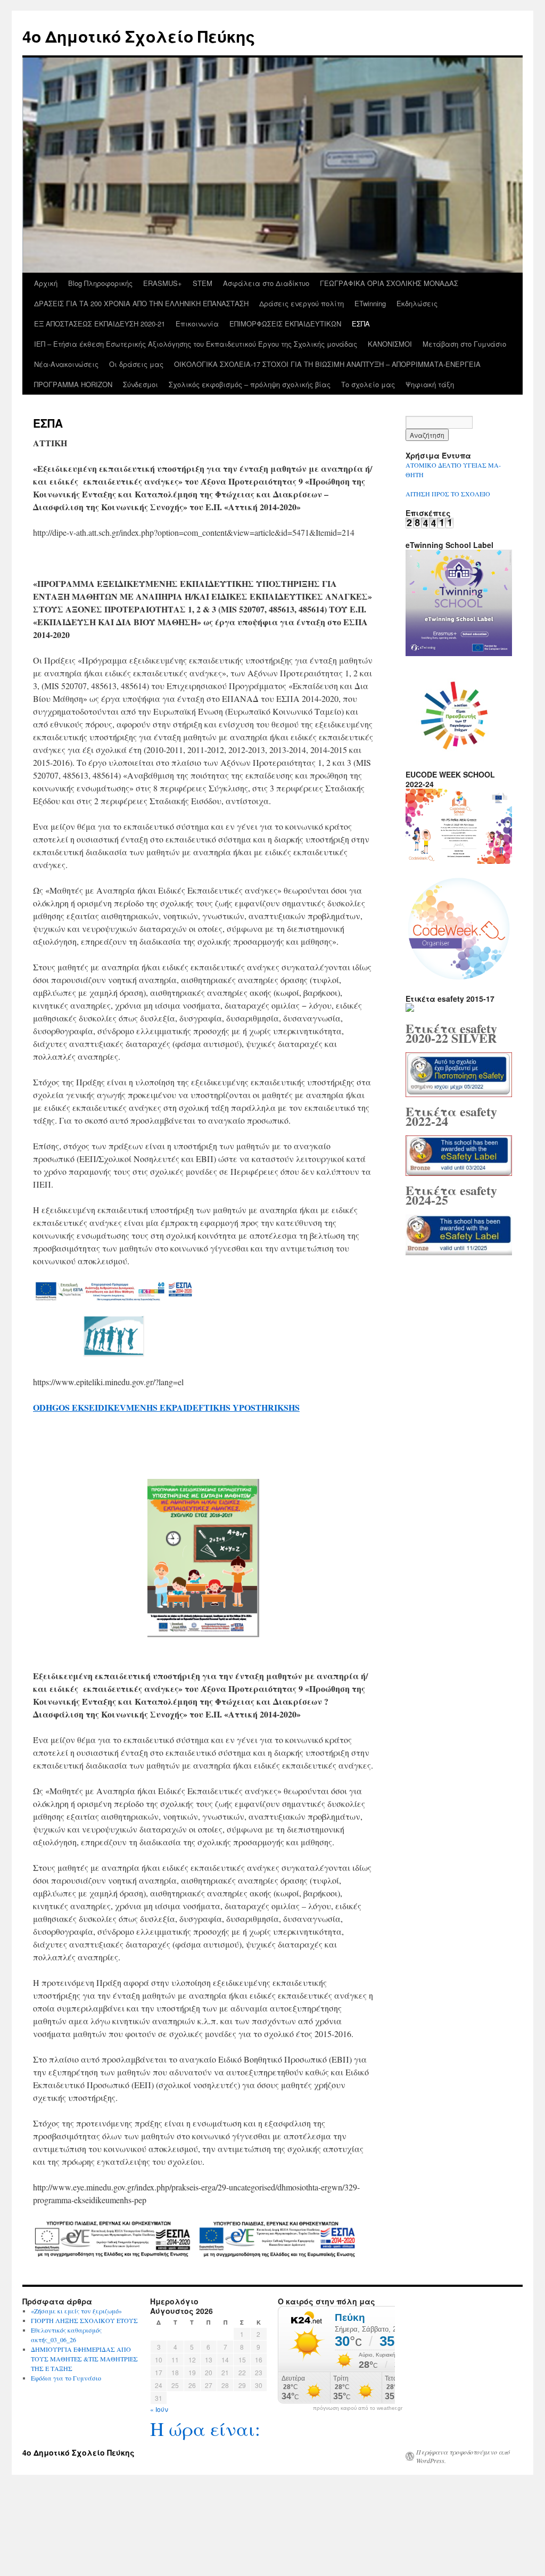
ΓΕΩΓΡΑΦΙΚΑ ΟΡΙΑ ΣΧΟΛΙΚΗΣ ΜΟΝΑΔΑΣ (389, 283)
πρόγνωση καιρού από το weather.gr (358, 2408)
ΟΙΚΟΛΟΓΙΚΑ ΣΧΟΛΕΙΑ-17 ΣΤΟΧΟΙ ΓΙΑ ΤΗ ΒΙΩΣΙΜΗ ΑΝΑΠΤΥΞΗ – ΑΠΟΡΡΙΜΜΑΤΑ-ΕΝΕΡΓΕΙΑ (327, 364)
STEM (203, 283)
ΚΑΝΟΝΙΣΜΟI (390, 344)
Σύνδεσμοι (141, 384)
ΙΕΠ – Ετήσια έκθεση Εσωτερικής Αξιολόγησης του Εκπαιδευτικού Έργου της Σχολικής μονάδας (196, 344)
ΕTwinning (370, 303)
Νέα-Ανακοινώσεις (66, 364)
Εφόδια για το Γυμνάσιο (66, 2378)
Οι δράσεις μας (136, 364)
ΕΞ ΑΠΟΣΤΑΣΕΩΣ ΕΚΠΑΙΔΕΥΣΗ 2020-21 (100, 324)
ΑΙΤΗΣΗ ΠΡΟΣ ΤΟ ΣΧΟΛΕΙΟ (448, 494)
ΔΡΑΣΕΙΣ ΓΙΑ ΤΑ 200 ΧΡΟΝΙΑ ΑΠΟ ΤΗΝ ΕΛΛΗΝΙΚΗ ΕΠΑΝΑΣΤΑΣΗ (141, 303)
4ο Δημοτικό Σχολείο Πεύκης (139, 36)
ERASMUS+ (163, 283)
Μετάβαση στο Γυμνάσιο (464, 344)
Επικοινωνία (197, 324)
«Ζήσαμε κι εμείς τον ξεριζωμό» (76, 2311)
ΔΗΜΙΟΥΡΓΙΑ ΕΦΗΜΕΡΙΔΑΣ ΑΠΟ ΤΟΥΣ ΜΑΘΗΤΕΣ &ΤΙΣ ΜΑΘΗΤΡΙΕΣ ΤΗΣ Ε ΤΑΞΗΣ (84, 2359)
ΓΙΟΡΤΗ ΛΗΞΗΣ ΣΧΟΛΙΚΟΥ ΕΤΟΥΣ (84, 2320)
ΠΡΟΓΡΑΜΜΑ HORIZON (73, 384)
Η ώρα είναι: (205, 2428)
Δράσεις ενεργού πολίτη (302, 303)
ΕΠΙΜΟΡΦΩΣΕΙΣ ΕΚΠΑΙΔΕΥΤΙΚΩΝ (285, 324)
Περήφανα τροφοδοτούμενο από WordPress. (463, 2456)
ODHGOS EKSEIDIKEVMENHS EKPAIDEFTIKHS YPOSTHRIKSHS (166, 1407)
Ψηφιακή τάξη (430, 384)
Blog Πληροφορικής (100, 283)
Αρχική (46, 283)
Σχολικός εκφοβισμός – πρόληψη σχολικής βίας (250, 384)
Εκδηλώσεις (417, 303)
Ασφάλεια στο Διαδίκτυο (266, 283)
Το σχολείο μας (368, 384)
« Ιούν (159, 2409)
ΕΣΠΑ (361, 324)
